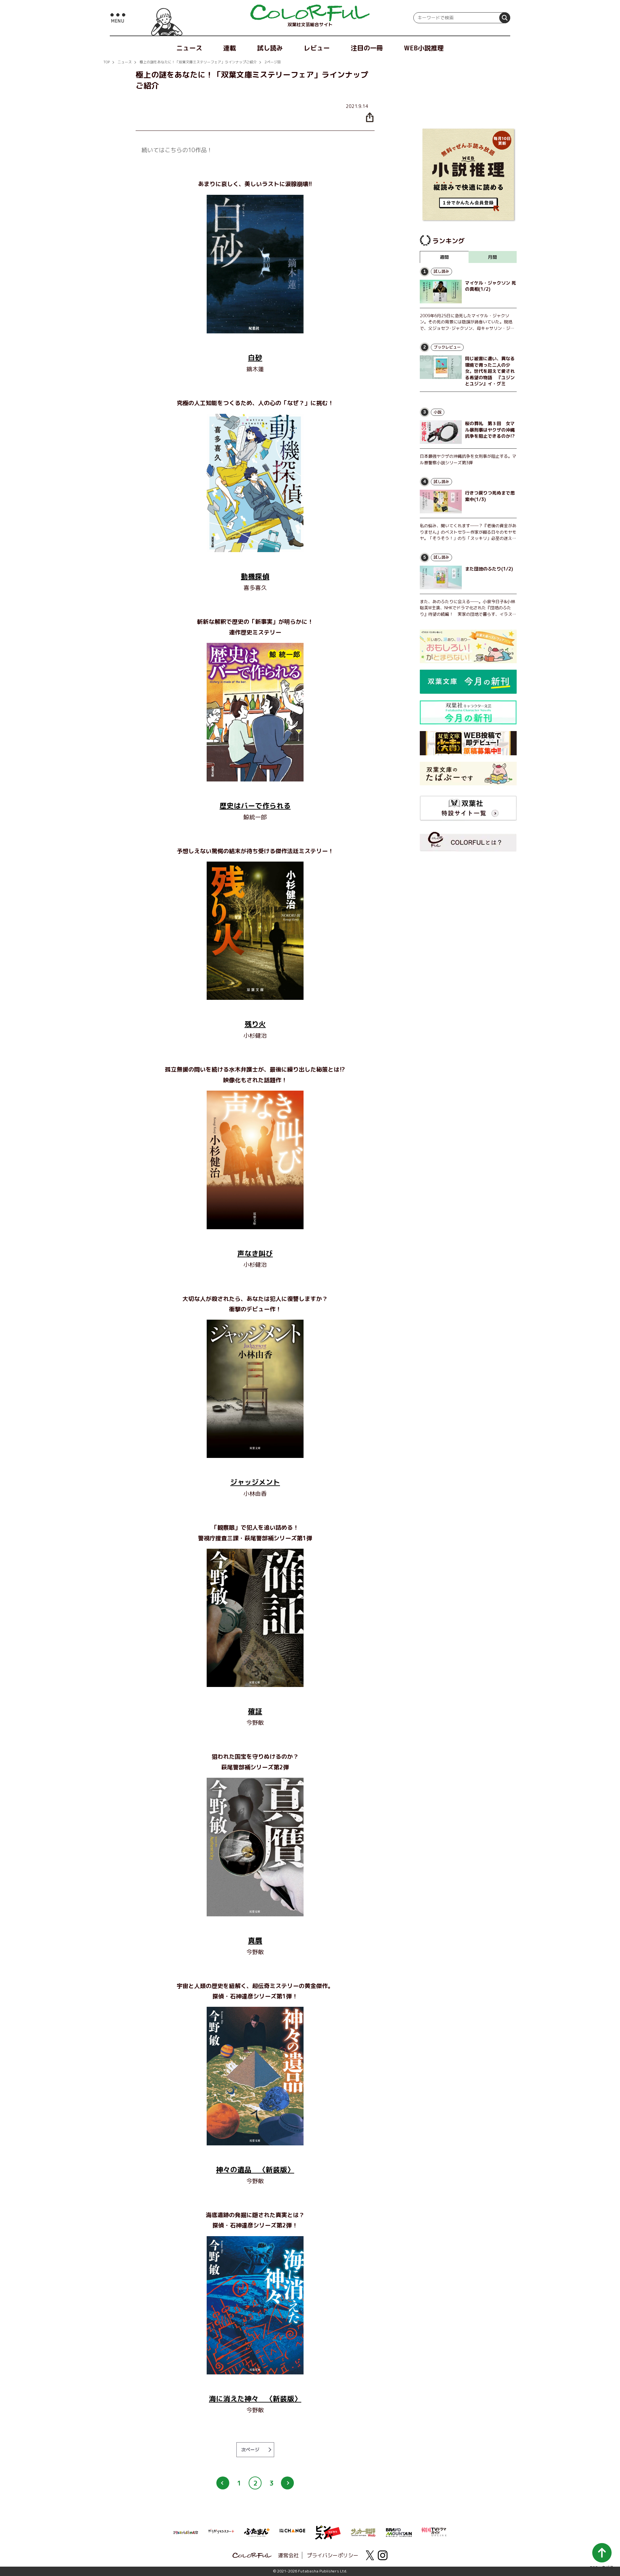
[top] (310, 13)
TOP (107, 62)
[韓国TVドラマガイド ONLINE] (434, 2531)
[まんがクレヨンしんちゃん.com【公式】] (186, 2532)
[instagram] (383, 2555)
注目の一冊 (367, 48)
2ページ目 (273, 62)
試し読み (270, 48)
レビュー (317, 48)
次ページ (250, 2450)
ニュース (189, 48)
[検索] (505, 18)
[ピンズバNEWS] (328, 2529)
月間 (492, 257)
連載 (230, 48)
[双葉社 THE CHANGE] (292, 2532)
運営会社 (288, 2555)
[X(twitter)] (370, 2555)
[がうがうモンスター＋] (221, 2532)
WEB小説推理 (424, 48)
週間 (444, 257)
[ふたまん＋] (257, 2532)
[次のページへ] (287, 2483)
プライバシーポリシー (333, 2555)
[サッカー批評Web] (363, 2531)
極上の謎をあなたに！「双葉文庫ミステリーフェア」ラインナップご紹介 (198, 62)
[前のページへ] (223, 2483)
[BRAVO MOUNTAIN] (399, 2532)
